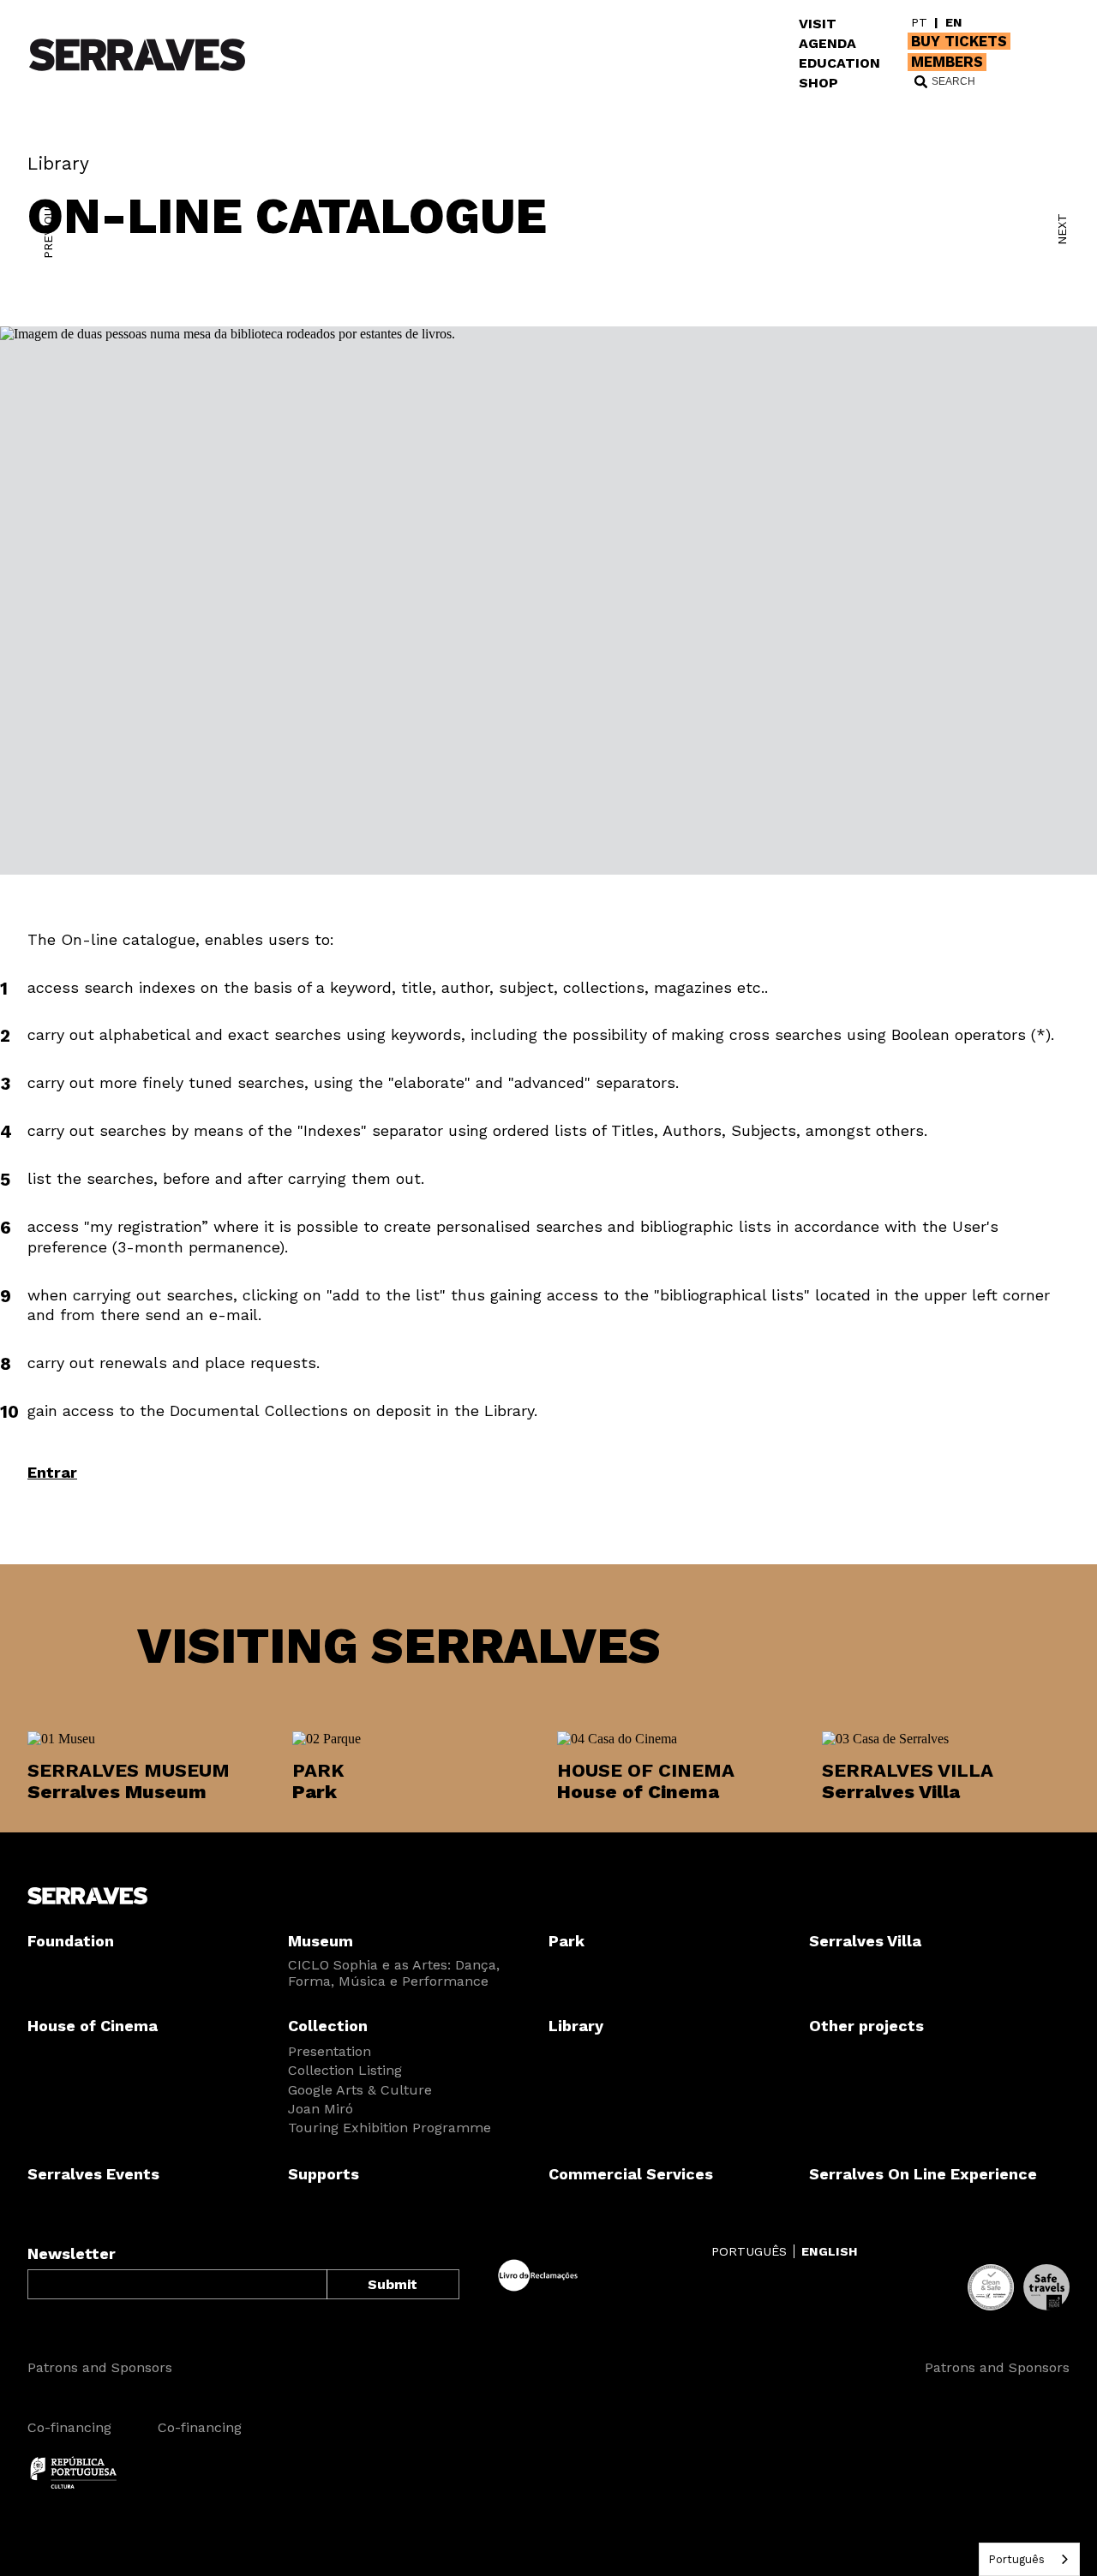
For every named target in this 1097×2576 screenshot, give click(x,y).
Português (1016, 2559)
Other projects (866, 2026)
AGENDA (827, 43)
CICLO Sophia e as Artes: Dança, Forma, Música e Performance (394, 1973)
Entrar (52, 1472)
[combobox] (1029, 2559)
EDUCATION (839, 63)
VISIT (818, 24)
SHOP (818, 83)
